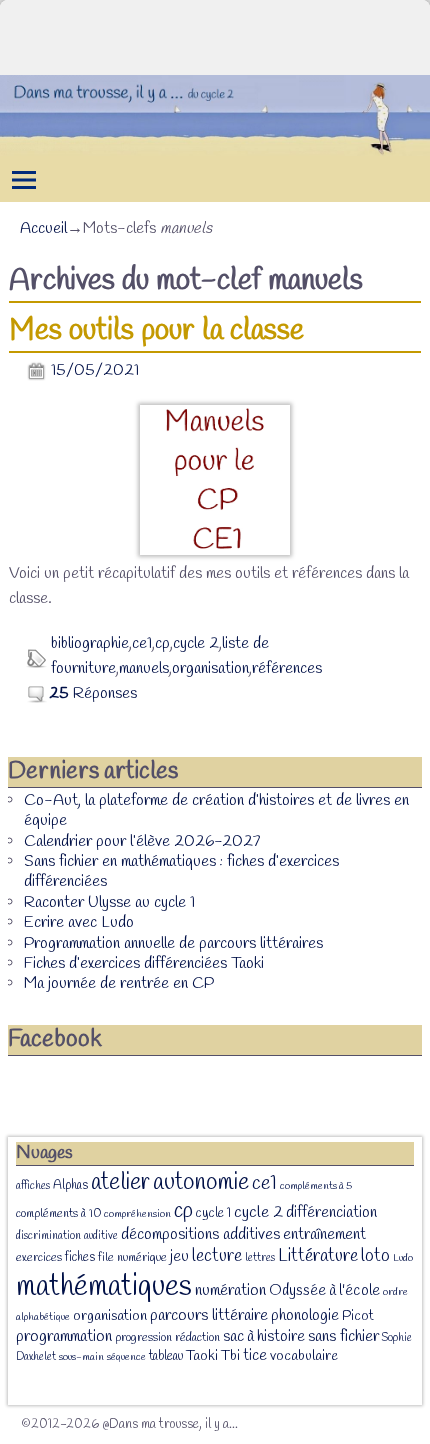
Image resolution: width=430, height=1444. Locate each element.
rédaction (197, 1338)
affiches (33, 1186)
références (287, 668)
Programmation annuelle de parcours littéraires (173, 943)
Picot (358, 1316)
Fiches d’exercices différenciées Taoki (144, 963)
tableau (166, 1356)
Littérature (318, 1256)
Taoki (202, 1356)
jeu (179, 1257)
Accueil (43, 228)
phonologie (305, 1315)
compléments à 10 (58, 1214)
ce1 (142, 643)
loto (375, 1256)
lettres (260, 1258)
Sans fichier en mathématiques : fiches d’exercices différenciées (181, 871)
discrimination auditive (67, 1236)
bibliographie (90, 643)
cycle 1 (213, 1213)
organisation (210, 668)
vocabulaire (304, 1356)
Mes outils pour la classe (156, 331)
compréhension (137, 1214)
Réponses (93, 693)
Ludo (403, 1258)
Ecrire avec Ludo (79, 922)
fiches (80, 1257)
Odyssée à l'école (324, 1291)
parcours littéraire (209, 1315)
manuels (144, 668)
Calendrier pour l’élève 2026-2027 (142, 841)
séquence (126, 1357)
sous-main (81, 1357)
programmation (64, 1336)
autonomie (201, 1183)
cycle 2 (196, 643)
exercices (39, 1258)
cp (162, 643)
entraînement (324, 1235)
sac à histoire (264, 1337)
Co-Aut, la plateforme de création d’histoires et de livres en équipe (216, 810)
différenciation (331, 1213)
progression (143, 1338)
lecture (217, 1256)
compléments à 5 (316, 1186)
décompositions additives (200, 1234)
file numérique (132, 1258)
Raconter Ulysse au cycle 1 (109, 902)
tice (255, 1356)
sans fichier (343, 1336)
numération (230, 1290)
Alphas (70, 1185)
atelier (120, 1182)
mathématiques (104, 1287)
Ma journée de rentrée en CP (119, 983)
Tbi (230, 1356)
